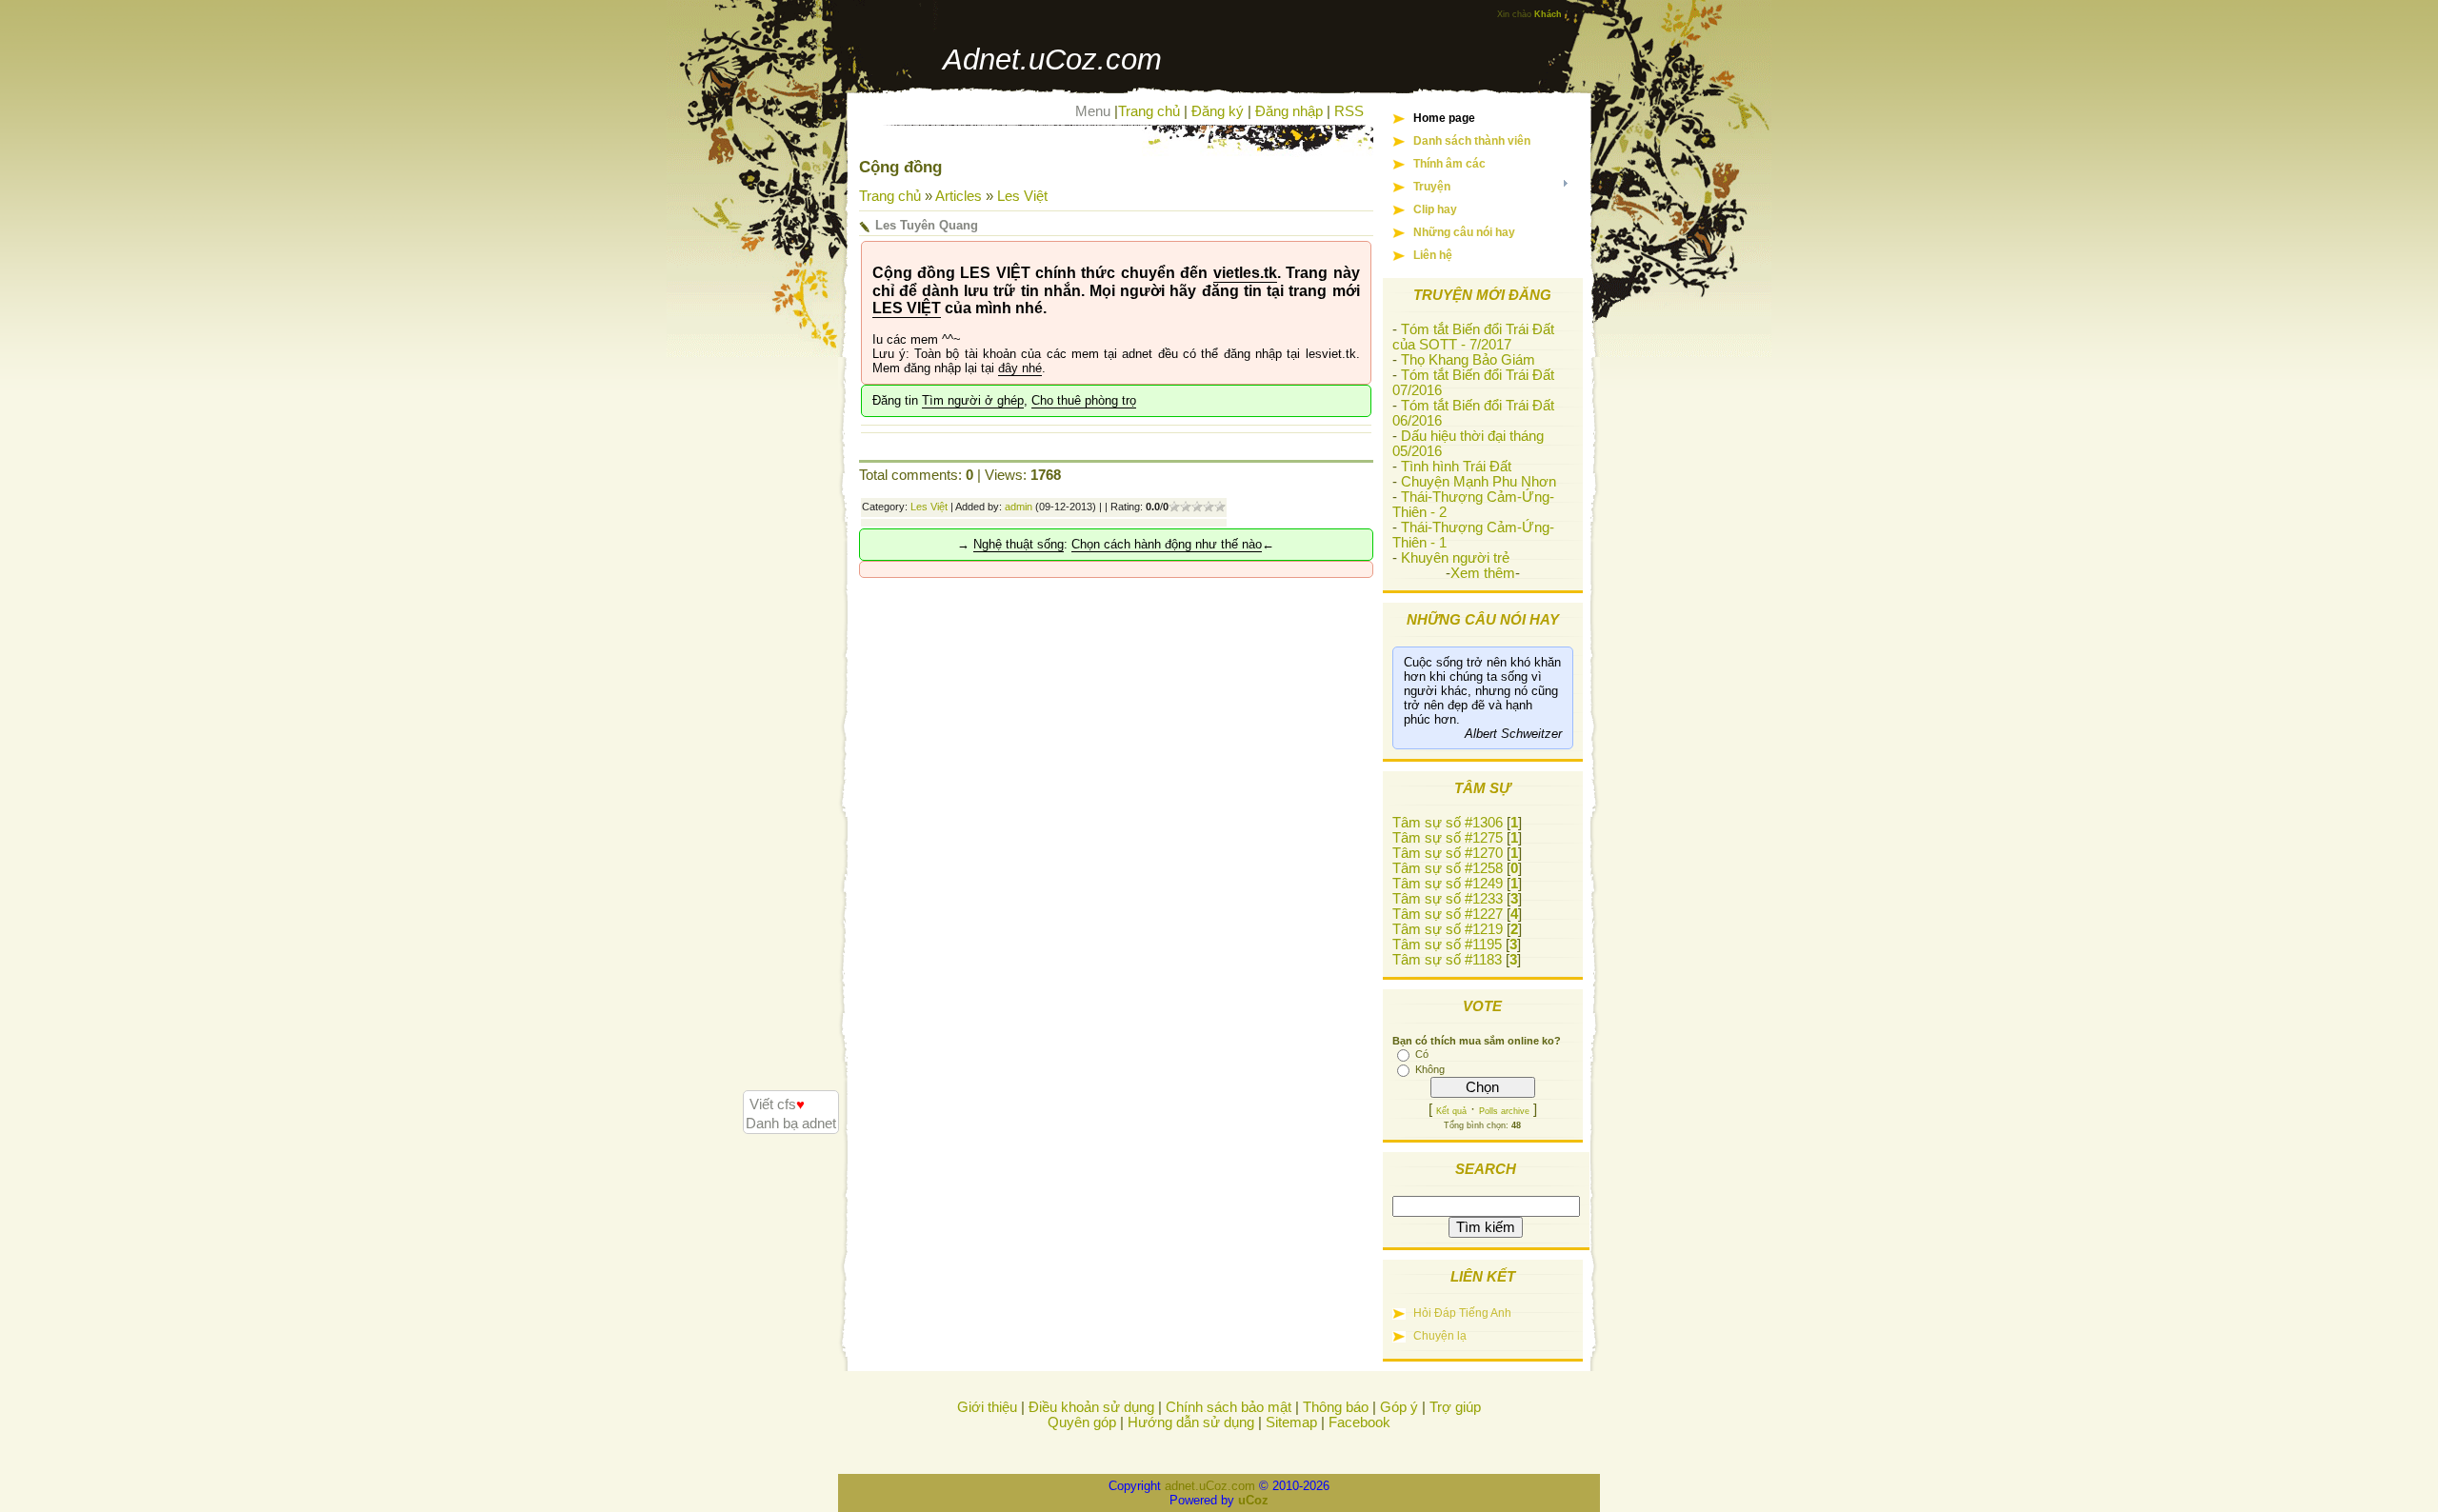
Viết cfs (777, 1104)
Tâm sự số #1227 (1448, 914)
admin (1019, 507)
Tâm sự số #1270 (1448, 853)
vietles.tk (1245, 273)
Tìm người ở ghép (973, 400)
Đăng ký (1218, 111)
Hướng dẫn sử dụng (1191, 1422)
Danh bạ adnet (791, 1124)
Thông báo (1336, 1407)
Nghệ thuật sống (1019, 544)
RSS (1349, 111)
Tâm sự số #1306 (1448, 823)
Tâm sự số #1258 (1448, 868)
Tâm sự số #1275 (1448, 838)
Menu (1093, 111)
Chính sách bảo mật (1229, 1407)
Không (1430, 1069)
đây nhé (1020, 368)
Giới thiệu (987, 1407)
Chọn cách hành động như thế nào (1167, 544)
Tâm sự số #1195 (1447, 945)
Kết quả (1451, 1111)
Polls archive (1504, 1111)
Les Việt (1022, 196)
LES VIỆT (907, 308)
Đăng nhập (1289, 111)
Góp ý (1399, 1407)
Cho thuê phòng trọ (1084, 400)
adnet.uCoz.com (1210, 1486)
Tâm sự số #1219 (1448, 929)
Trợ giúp (1455, 1407)
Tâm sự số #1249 (1448, 884)
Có (1422, 1054)
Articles (959, 196)
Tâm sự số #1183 (1447, 960)
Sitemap (1291, 1422)
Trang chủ (1149, 111)
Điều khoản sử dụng (1091, 1407)
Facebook (1359, 1422)
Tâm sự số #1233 (1448, 899)
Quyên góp (1082, 1422)
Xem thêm (1483, 573)
